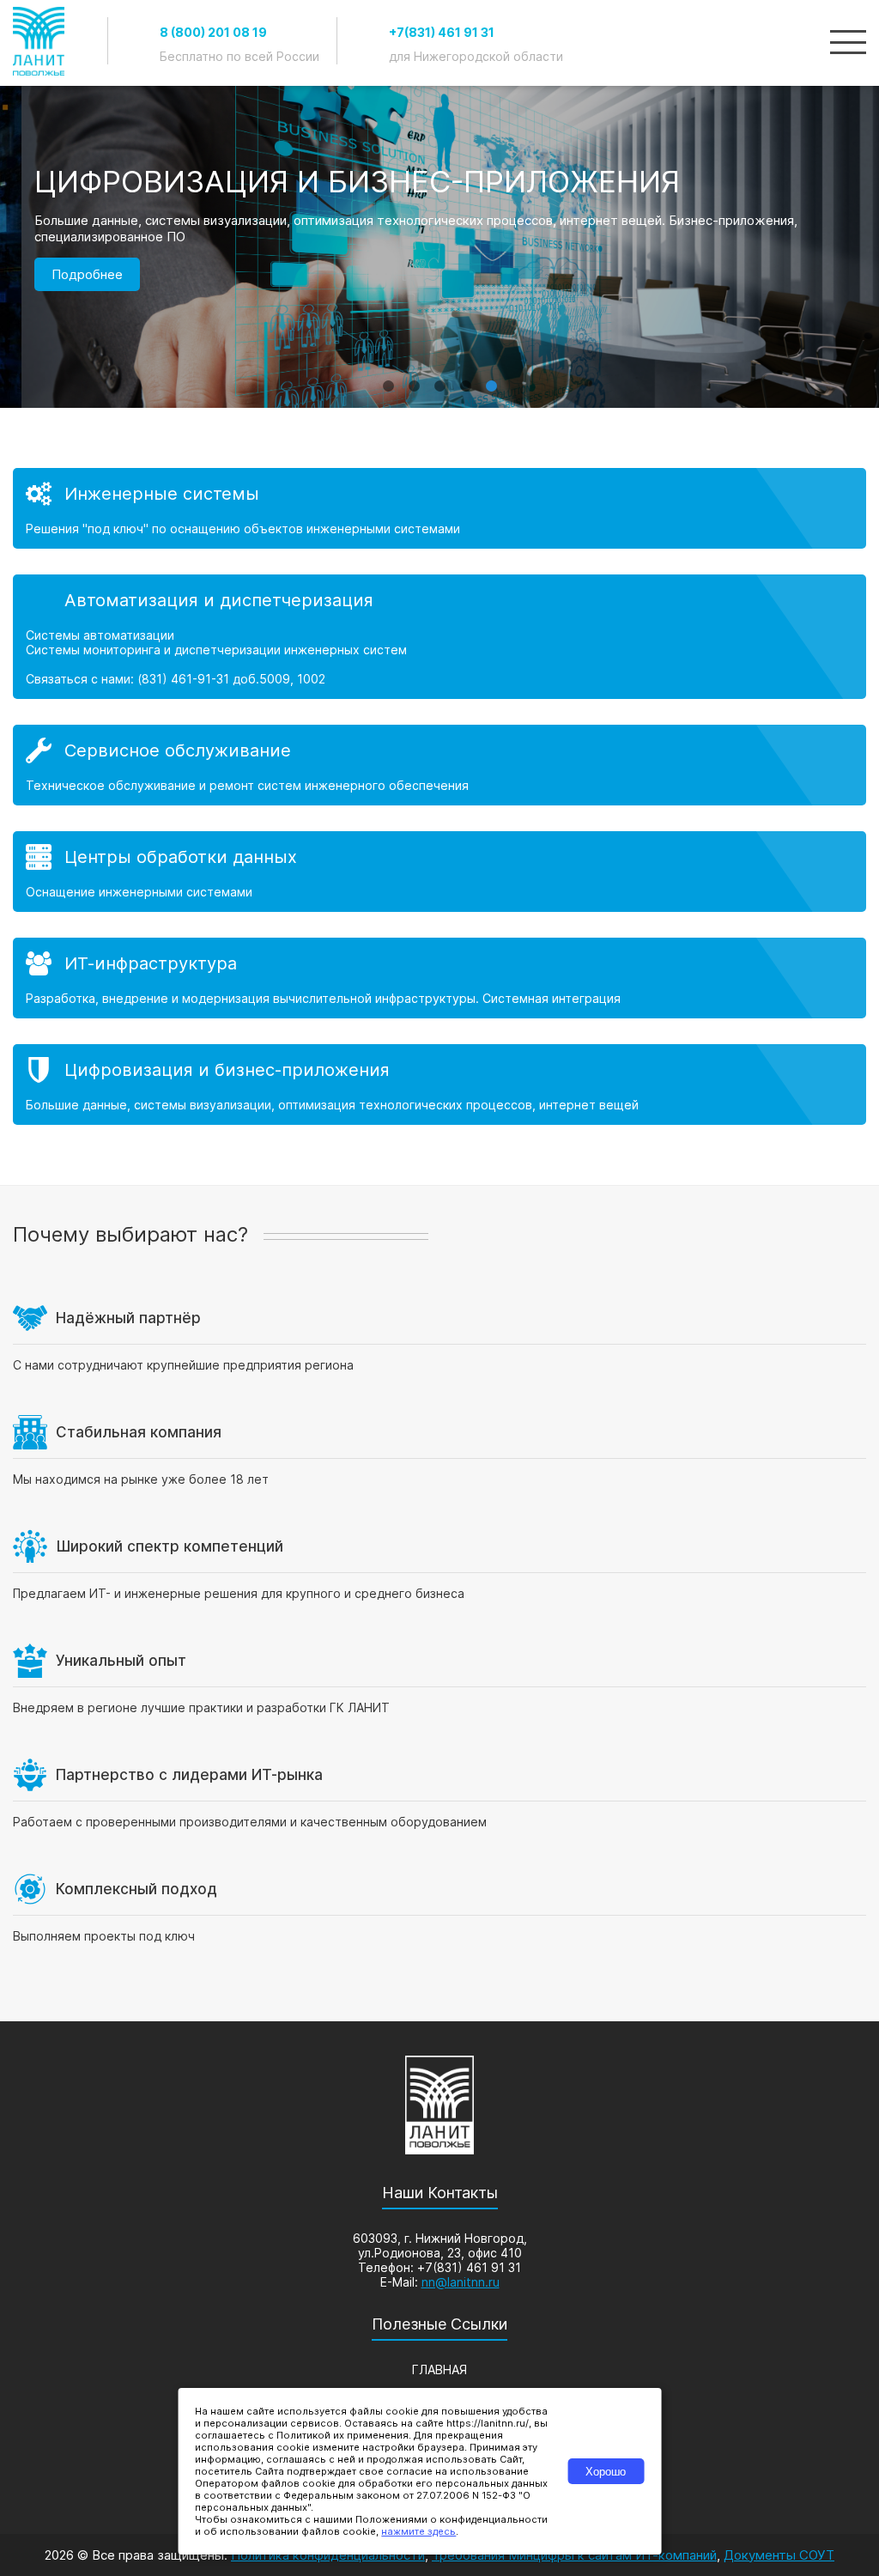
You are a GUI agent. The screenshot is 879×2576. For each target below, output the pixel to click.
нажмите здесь (418, 2531)
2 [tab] (414, 378)
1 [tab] (388, 378)
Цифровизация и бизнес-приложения (227, 1070)
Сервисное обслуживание (178, 750)
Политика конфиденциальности (328, 2555)
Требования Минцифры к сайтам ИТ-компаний (574, 2555)
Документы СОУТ (779, 2555)
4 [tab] (465, 378)
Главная (439, 2369)
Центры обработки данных (181, 857)
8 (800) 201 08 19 (213, 32)
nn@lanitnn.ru (461, 2282)
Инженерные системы (162, 494)
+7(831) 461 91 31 (442, 32)
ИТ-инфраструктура (151, 963)
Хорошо (606, 2472)
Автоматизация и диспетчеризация (219, 600)
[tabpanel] (439, 296)
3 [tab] (439, 378)
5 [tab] (491, 378)
